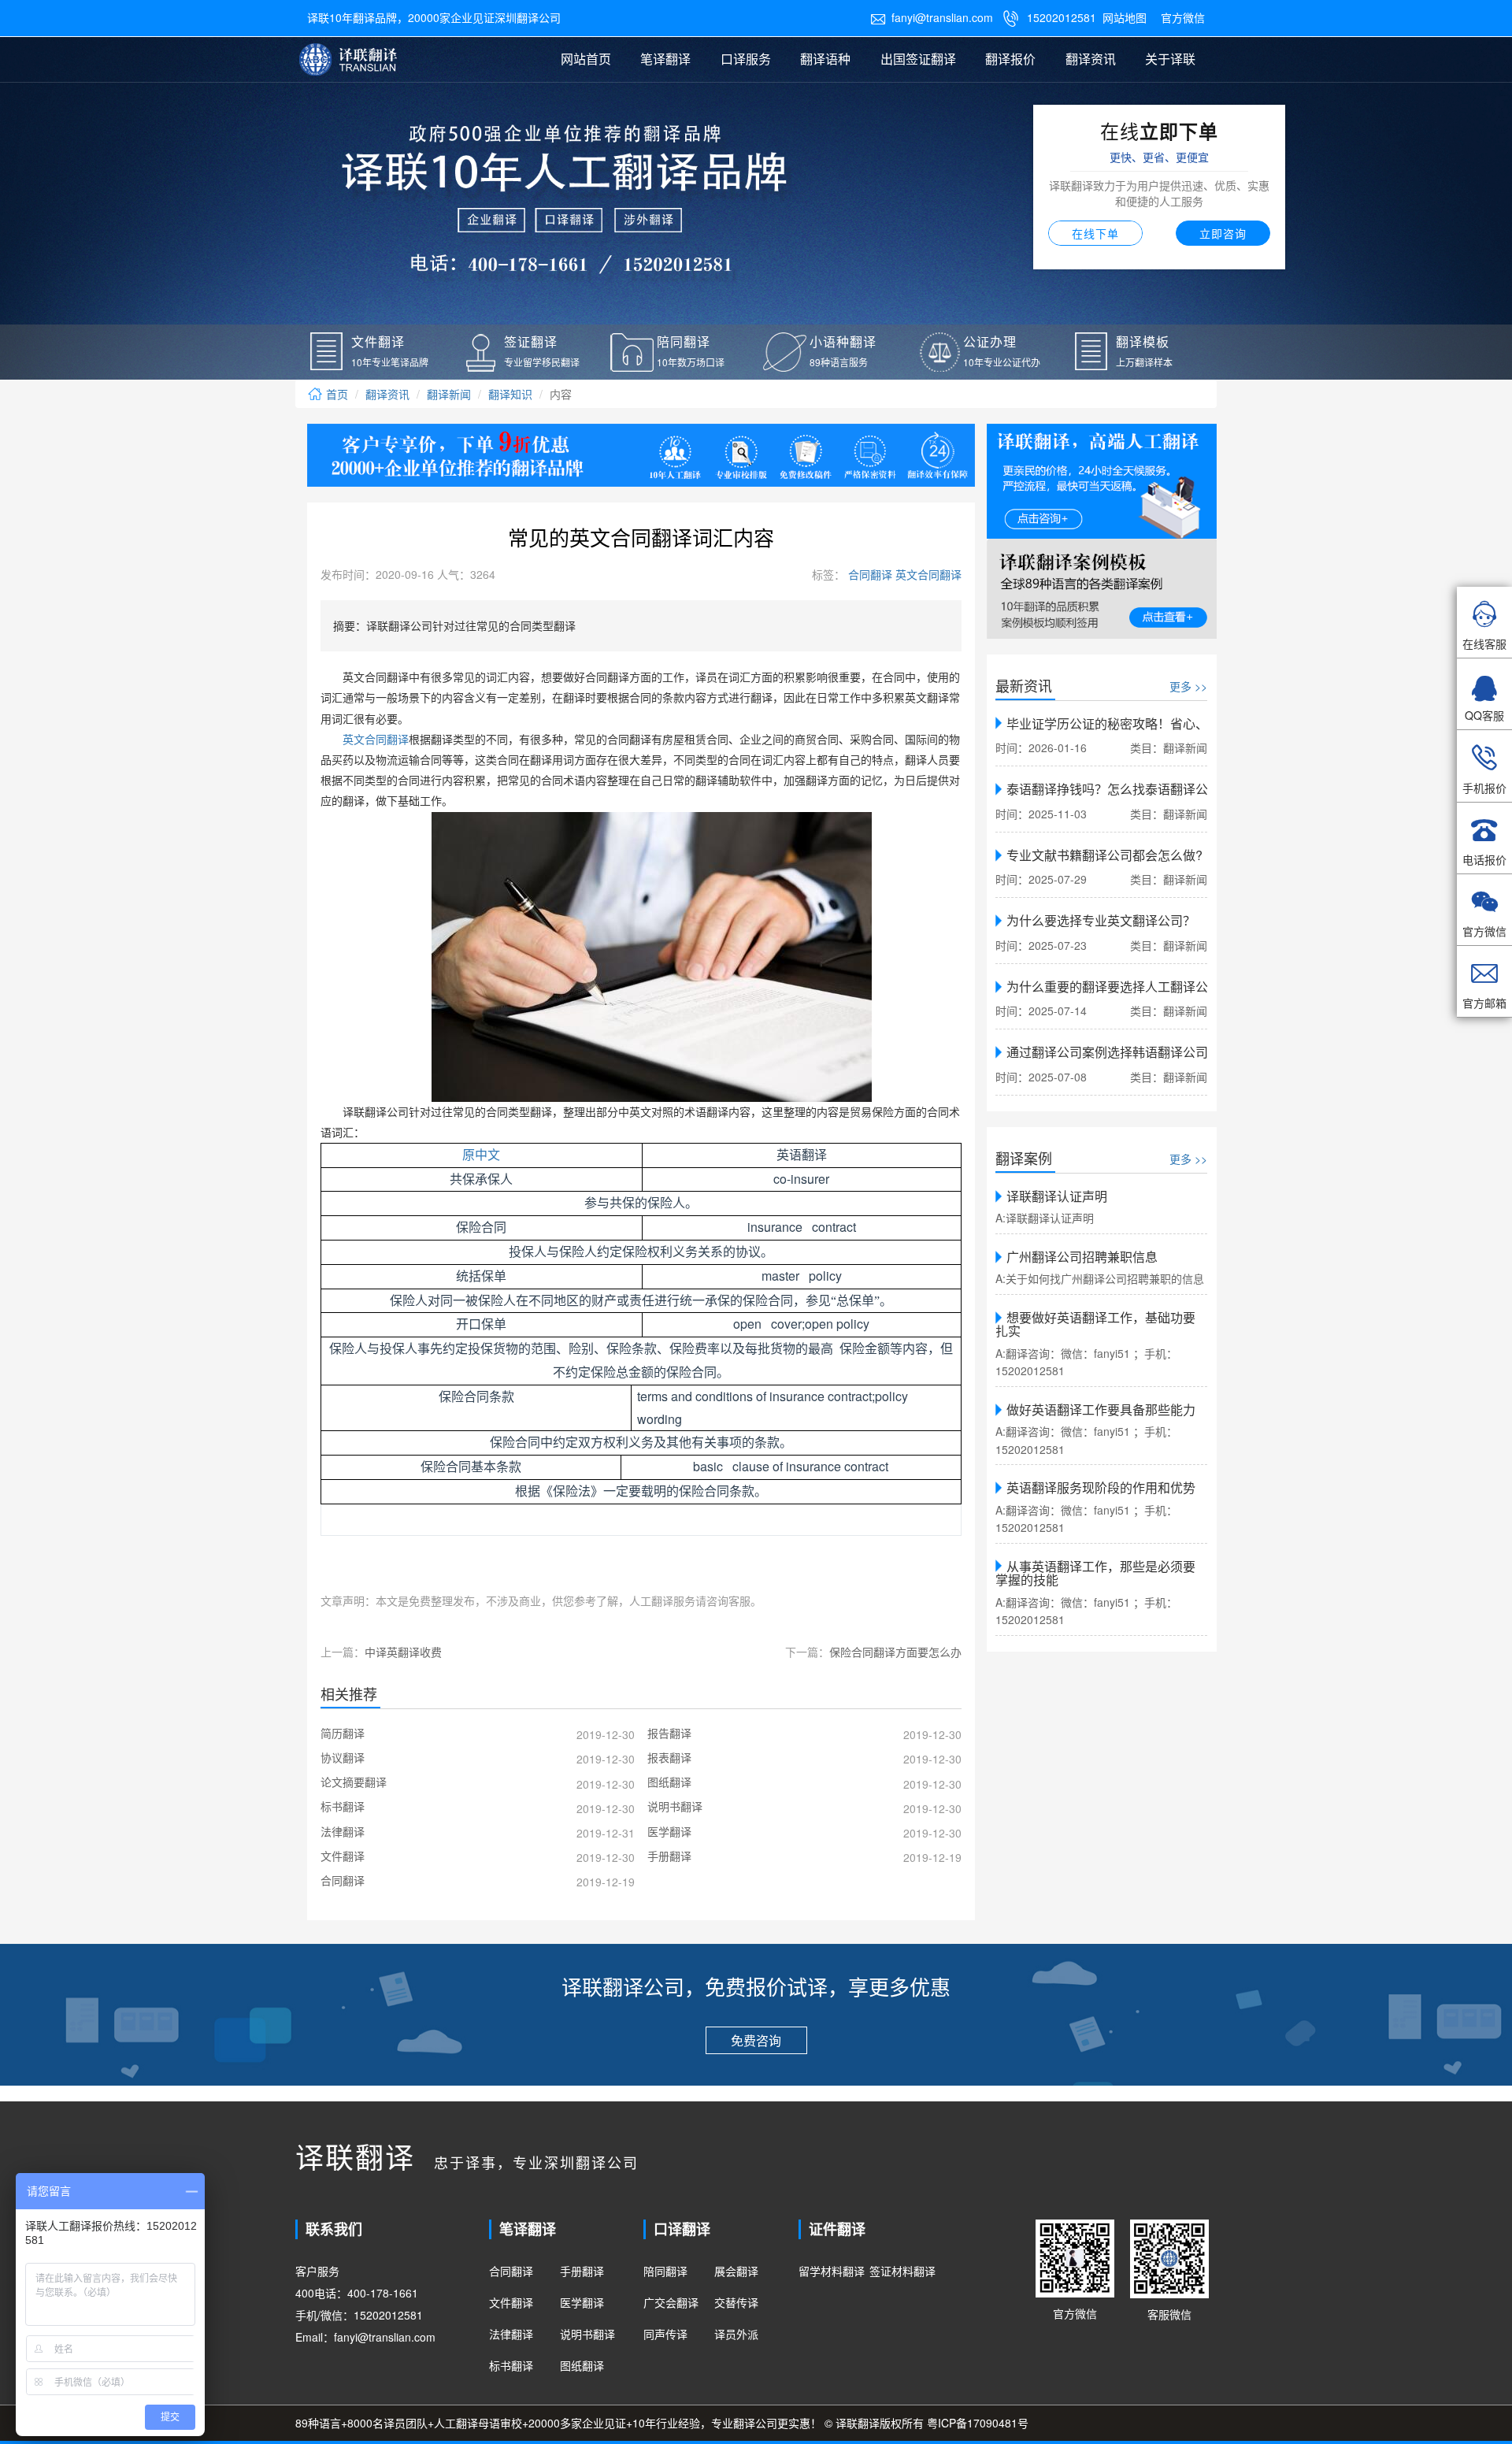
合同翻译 (869, 574)
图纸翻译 (582, 2365)
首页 (335, 394)
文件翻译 (511, 2302)
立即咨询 (1223, 233)
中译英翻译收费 (403, 1652)
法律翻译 (511, 2334)
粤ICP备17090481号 (978, 2423)
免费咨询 (756, 2040)
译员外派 (736, 2334)
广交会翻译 (671, 2302)
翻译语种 (825, 59)
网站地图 (1125, 17)
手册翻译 (582, 2271)
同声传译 (665, 2334)
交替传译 (736, 2302)
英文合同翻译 (927, 574)
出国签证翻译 (918, 59)
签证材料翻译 (902, 2271)
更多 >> (1188, 686)
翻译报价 (1010, 59)
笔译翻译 (665, 59)
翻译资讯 (1091, 59)
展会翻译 (736, 2271)
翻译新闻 (449, 394)
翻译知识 (510, 394)
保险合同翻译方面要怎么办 (895, 1652)
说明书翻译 (587, 2334)
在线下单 (1095, 233)
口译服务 (746, 59)
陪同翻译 (665, 2271)
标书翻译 (511, 2365)
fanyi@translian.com (932, 17)
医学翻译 (582, 2302)
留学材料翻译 (832, 2271)
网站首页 (586, 59)
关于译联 (1170, 59)
